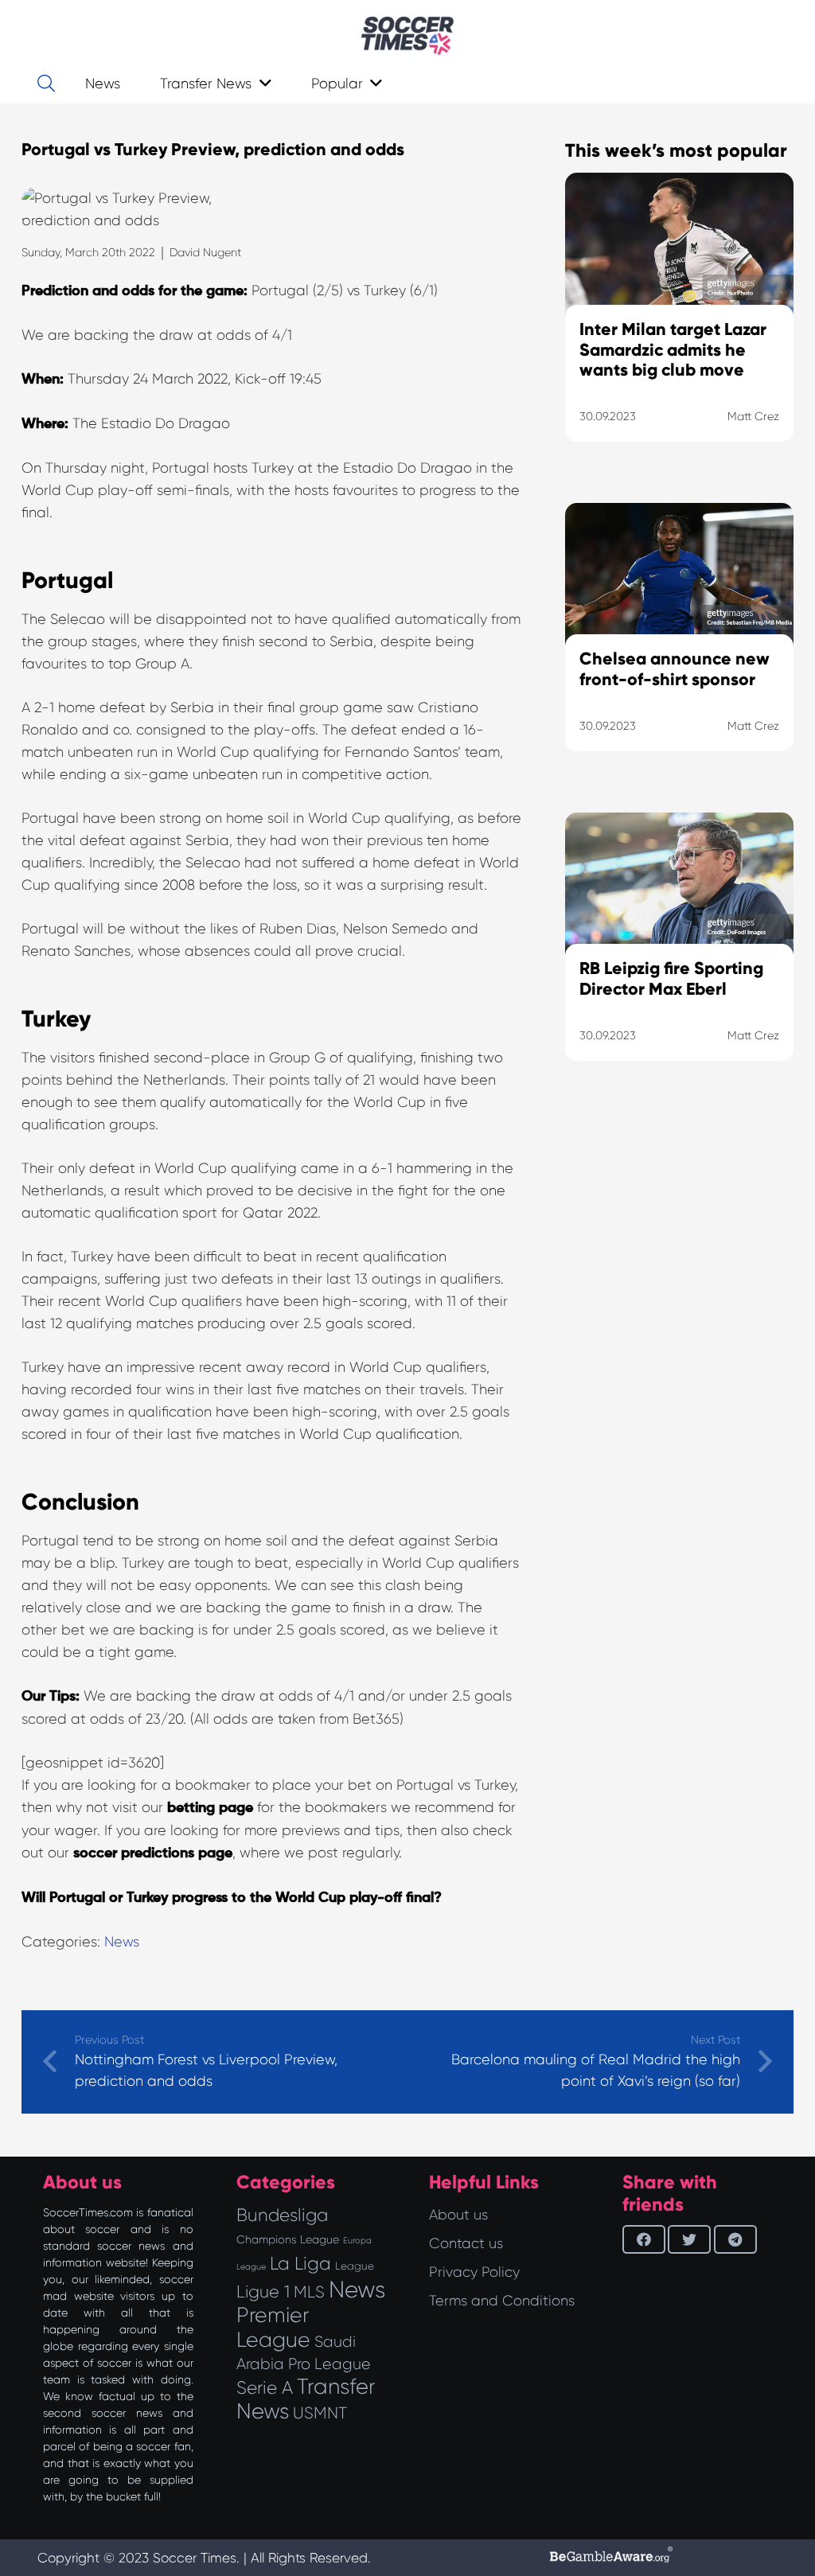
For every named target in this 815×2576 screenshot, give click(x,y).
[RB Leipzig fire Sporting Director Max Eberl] (679, 957)
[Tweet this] (689, 2239)
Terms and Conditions (502, 2301)
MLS (309, 2292)
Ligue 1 (263, 2292)
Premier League (273, 2327)
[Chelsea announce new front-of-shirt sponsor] (679, 647)
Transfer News (306, 2399)
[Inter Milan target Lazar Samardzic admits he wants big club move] (679, 327)
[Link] (407, 36)
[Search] (46, 84)
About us (458, 2215)
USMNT (320, 2413)
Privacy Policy (474, 2272)
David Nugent (205, 252)
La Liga (300, 2263)
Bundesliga (282, 2215)
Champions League (288, 2239)
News (122, 1942)
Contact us (466, 2243)
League (355, 2266)
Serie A (265, 2387)
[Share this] (644, 2239)
